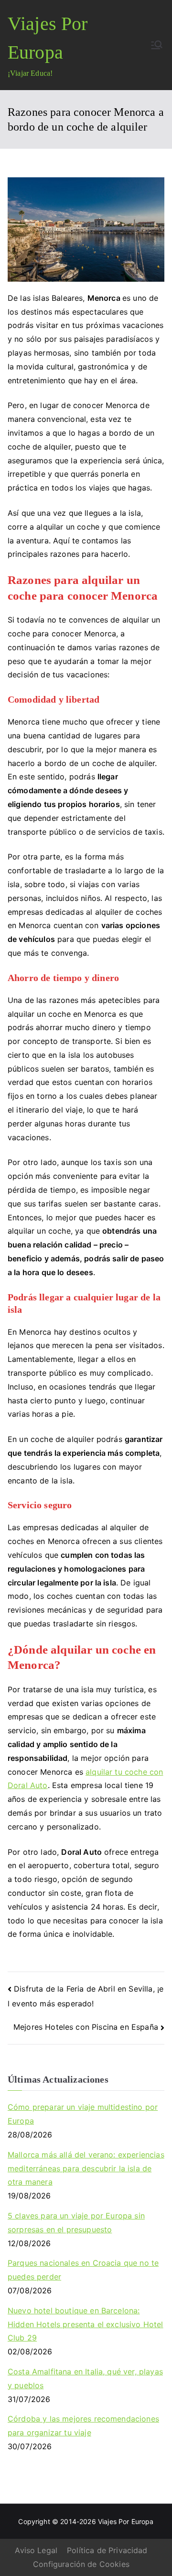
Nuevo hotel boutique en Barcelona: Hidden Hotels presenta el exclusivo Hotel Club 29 (86, 2324)
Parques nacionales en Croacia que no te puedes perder (83, 2270)
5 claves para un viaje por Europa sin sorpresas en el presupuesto (76, 2223)
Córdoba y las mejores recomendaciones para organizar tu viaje (83, 2426)
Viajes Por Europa (126, 2521)
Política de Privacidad (107, 2550)
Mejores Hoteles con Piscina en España (86, 2027)
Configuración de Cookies (81, 2564)
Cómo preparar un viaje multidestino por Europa (83, 2114)
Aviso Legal (36, 2550)
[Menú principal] (157, 45)
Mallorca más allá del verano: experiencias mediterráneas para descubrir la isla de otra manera (86, 2168)
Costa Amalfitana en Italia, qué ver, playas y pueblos (85, 2378)
